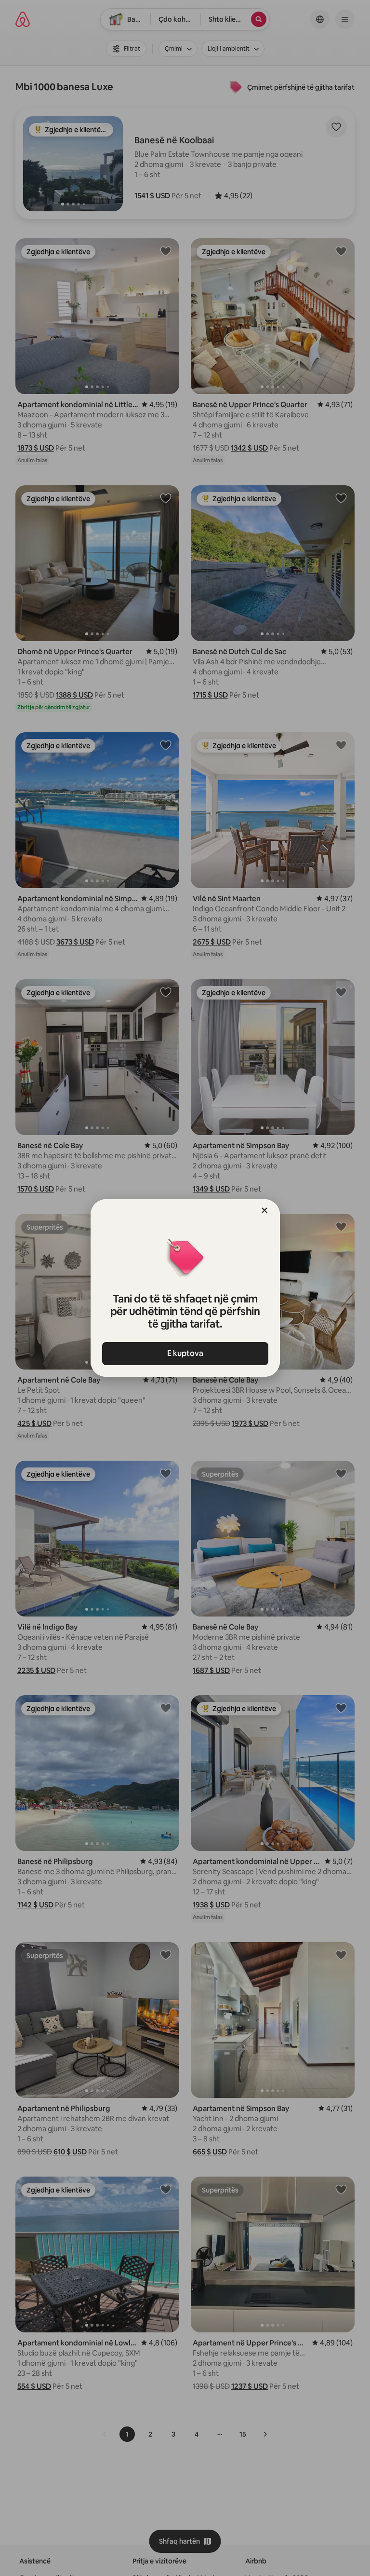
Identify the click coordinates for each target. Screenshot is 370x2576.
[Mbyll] (264, 1210)
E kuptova (185, 1353)
